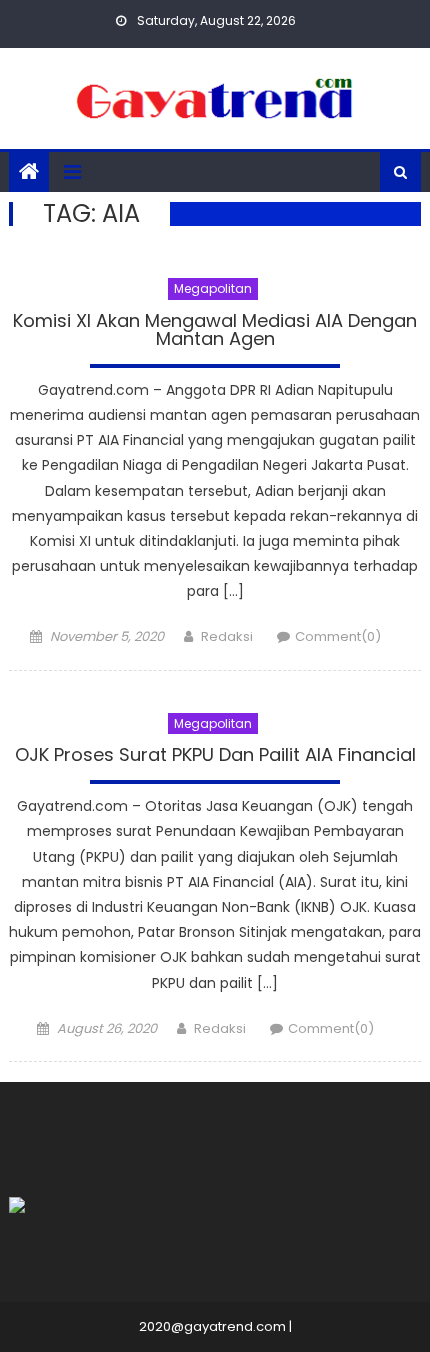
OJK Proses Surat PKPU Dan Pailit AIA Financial (215, 756)
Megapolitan (213, 288)
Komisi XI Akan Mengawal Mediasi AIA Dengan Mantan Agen (215, 331)
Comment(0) (338, 636)
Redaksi (227, 636)
